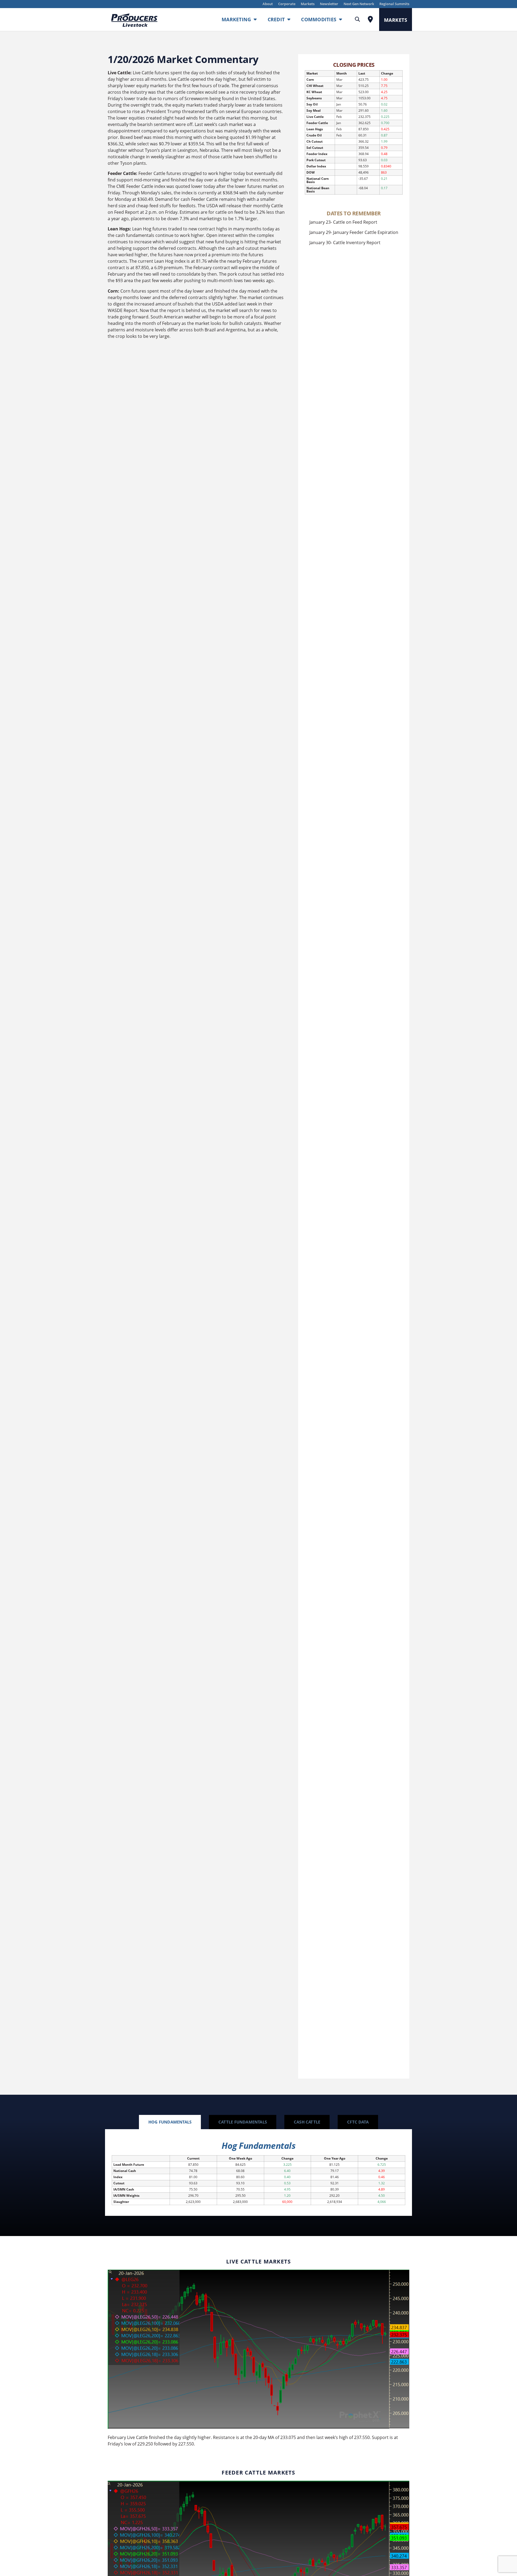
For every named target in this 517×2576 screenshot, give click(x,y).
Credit (276, 19)
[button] (357, 20)
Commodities (319, 19)
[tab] (170, 2122)
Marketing (236, 19)
